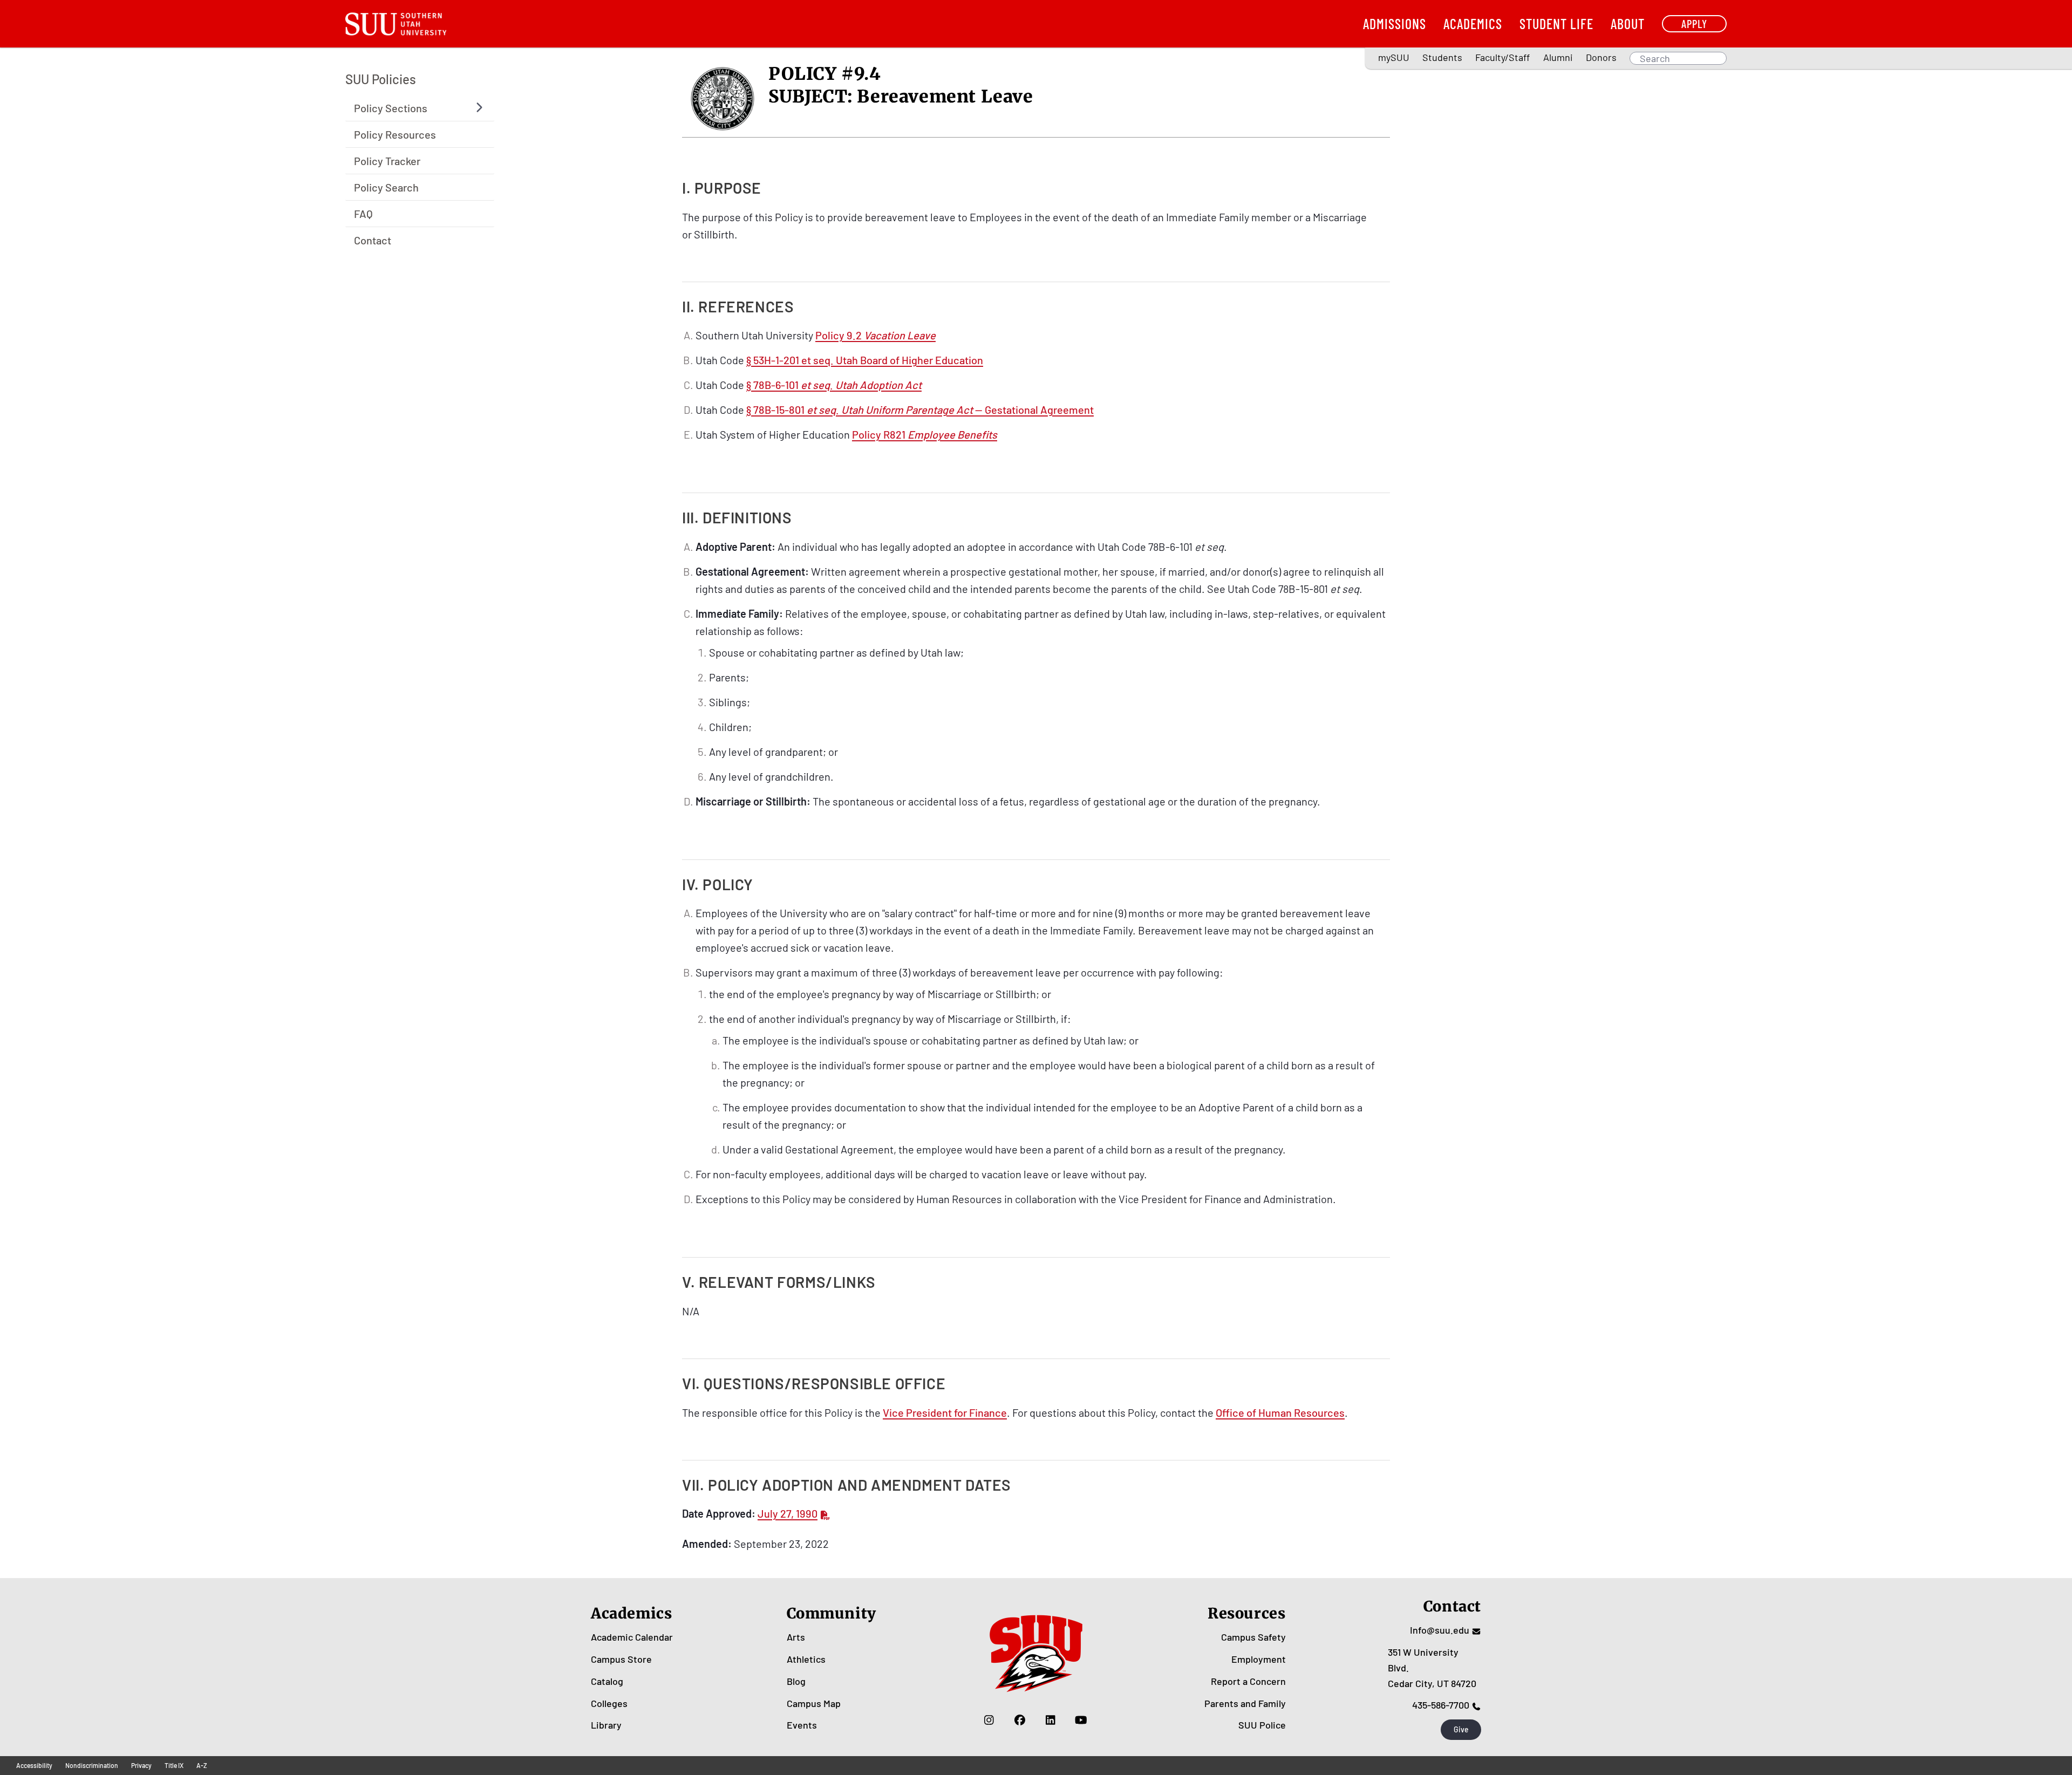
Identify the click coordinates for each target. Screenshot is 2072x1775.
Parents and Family (1245, 1703)
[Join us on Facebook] (1020, 1719)
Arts (796, 1637)
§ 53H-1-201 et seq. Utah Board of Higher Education (865, 360)
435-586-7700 (1441, 1705)
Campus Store (621, 1659)
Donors (1601, 57)
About (1628, 23)
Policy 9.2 (875, 335)
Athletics (806, 1659)
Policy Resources (395, 134)
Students (1442, 57)
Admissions (1395, 23)
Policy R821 (925, 434)
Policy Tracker (387, 160)
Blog (796, 1681)
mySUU (1394, 57)
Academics (1473, 23)
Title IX (174, 1765)
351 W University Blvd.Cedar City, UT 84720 (1432, 1668)
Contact (373, 240)
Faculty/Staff (1502, 57)
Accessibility (34, 1765)
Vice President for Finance (945, 1412)
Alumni (1558, 57)
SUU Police (1262, 1725)
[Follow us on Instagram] (989, 1719)
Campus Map (814, 1703)
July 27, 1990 (788, 1513)
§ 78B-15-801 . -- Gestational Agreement (920, 409)
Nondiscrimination (92, 1765)
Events (802, 1725)
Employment (1259, 1659)
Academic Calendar (632, 1637)
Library (606, 1725)
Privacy (141, 1765)
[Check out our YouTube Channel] (1081, 1719)
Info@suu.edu (1440, 1630)
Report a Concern (1248, 1681)
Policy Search (386, 187)
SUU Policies (381, 79)
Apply (1694, 23)
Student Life (1556, 23)
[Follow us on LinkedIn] (1050, 1719)
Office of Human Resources (1280, 1412)
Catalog (607, 1681)
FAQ (363, 213)
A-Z (202, 1765)
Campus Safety (1253, 1637)
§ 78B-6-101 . (834, 385)
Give (1461, 1729)
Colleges (609, 1703)
